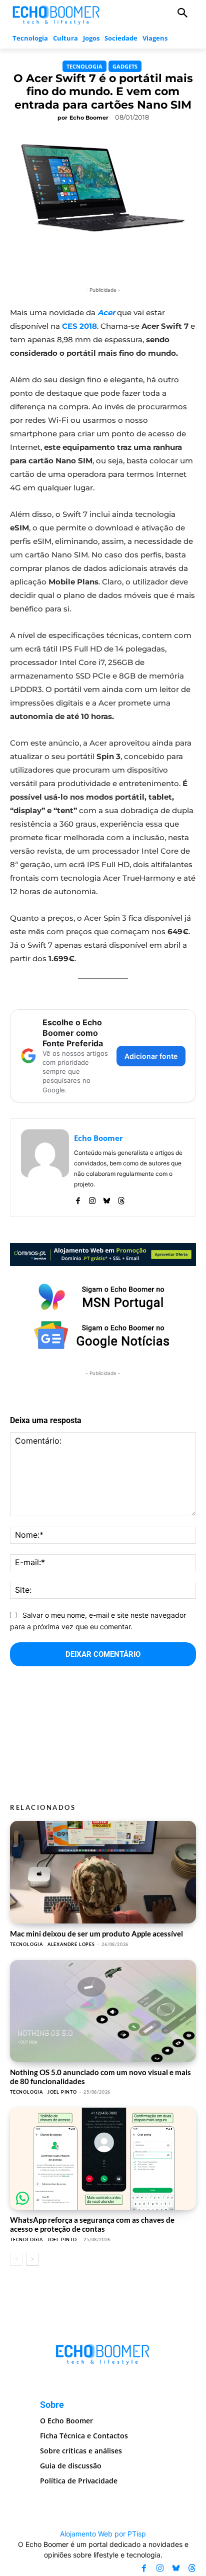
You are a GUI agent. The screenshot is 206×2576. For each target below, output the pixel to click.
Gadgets (125, 66)
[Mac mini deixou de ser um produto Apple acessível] (103, 1872)
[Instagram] (92, 1199)
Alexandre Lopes (71, 1944)
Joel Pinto (62, 2092)
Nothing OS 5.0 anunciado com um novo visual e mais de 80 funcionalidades (100, 2076)
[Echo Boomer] (56, 14)
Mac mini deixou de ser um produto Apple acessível (96, 1934)
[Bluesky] (107, 1199)
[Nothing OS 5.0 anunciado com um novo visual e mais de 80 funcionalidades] (103, 2011)
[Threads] (121, 1199)
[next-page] (32, 2259)
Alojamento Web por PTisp (103, 2534)
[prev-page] (16, 2259)
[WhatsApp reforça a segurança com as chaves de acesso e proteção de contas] (103, 2159)
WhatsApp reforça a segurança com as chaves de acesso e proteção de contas (92, 2224)
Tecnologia (84, 66)
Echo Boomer (89, 118)
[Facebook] (78, 1199)
